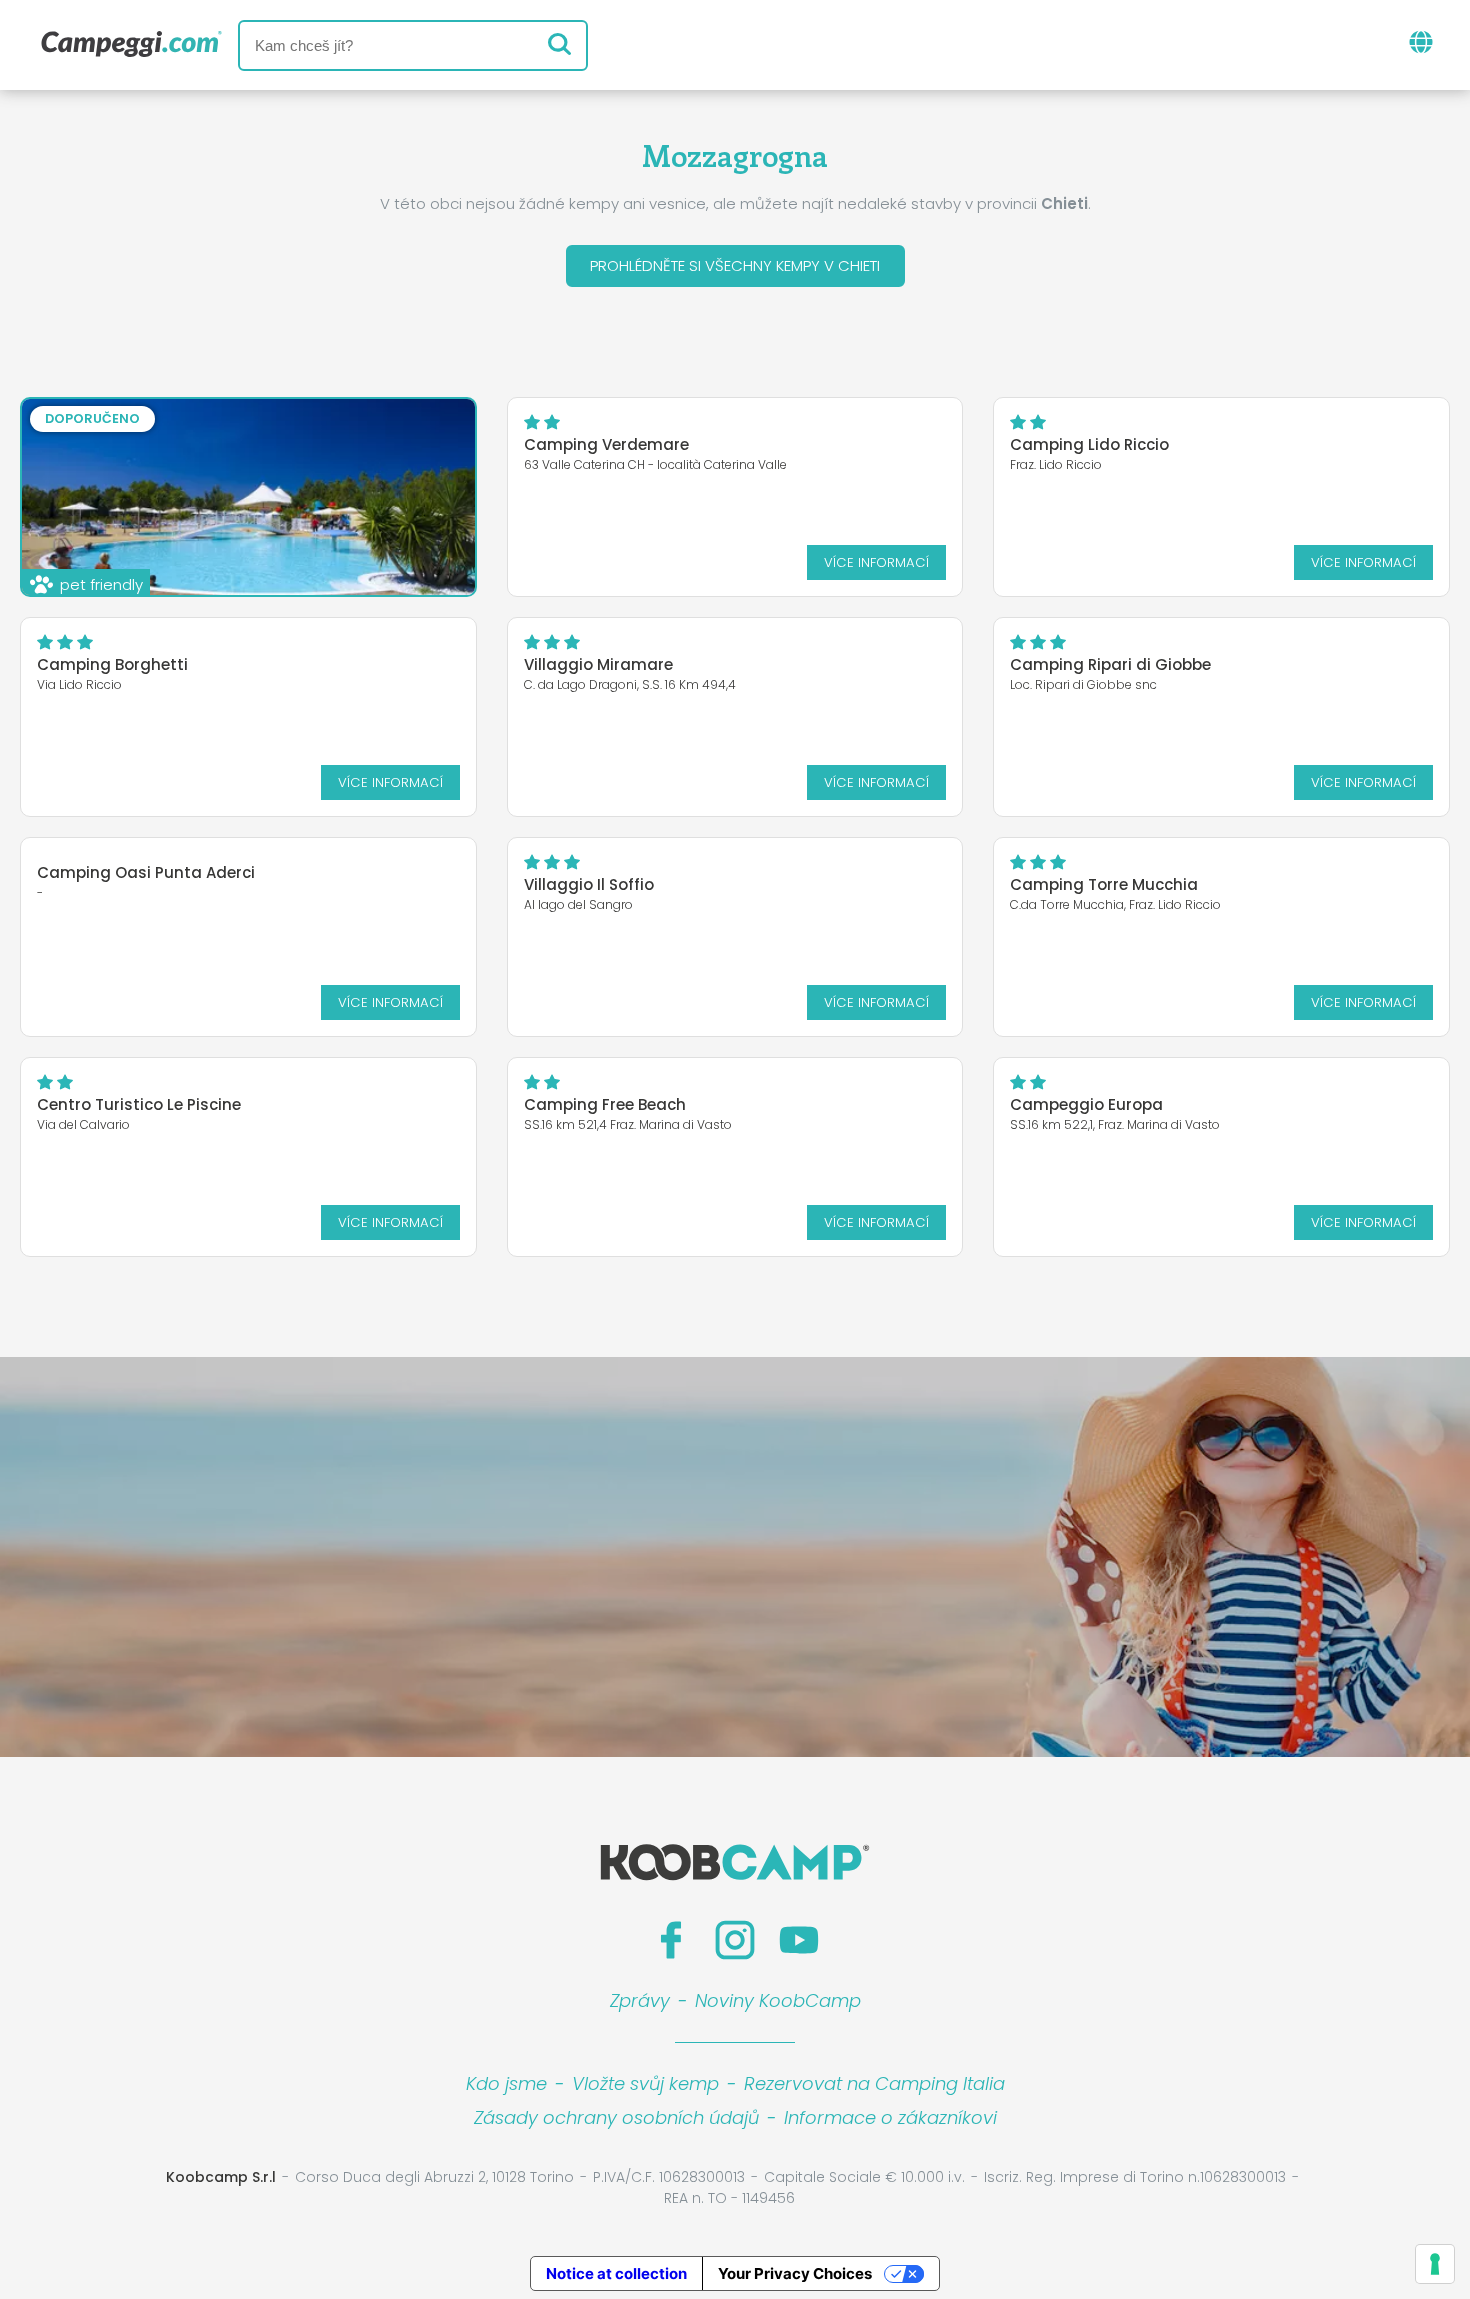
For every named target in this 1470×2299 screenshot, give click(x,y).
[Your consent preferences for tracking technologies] (1435, 2264)
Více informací (876, 562)
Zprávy (640, 2000)
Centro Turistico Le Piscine (139, 1104)
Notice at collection (616, 2273)
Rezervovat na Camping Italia (874, 2083)
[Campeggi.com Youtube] (799, 1940)
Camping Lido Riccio (1089, 444)
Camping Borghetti (112, 664)
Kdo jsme (506, 2083)
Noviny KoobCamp (778, 2000)
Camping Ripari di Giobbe (1110, 664)
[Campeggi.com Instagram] (735, 1940)
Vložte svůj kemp (645, 2083)
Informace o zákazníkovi (890, 2117)
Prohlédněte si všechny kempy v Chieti (735, 265)
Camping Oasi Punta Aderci (146, 872)
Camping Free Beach (605, 1104)
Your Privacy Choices (795, 2273)
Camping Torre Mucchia (1104, 884)
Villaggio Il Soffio (589, 884)
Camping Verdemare (606, 444)
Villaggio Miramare (598, 664)
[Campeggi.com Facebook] (671, 1940)
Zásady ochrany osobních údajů (616, 2117)
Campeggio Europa (1086, 1104)
